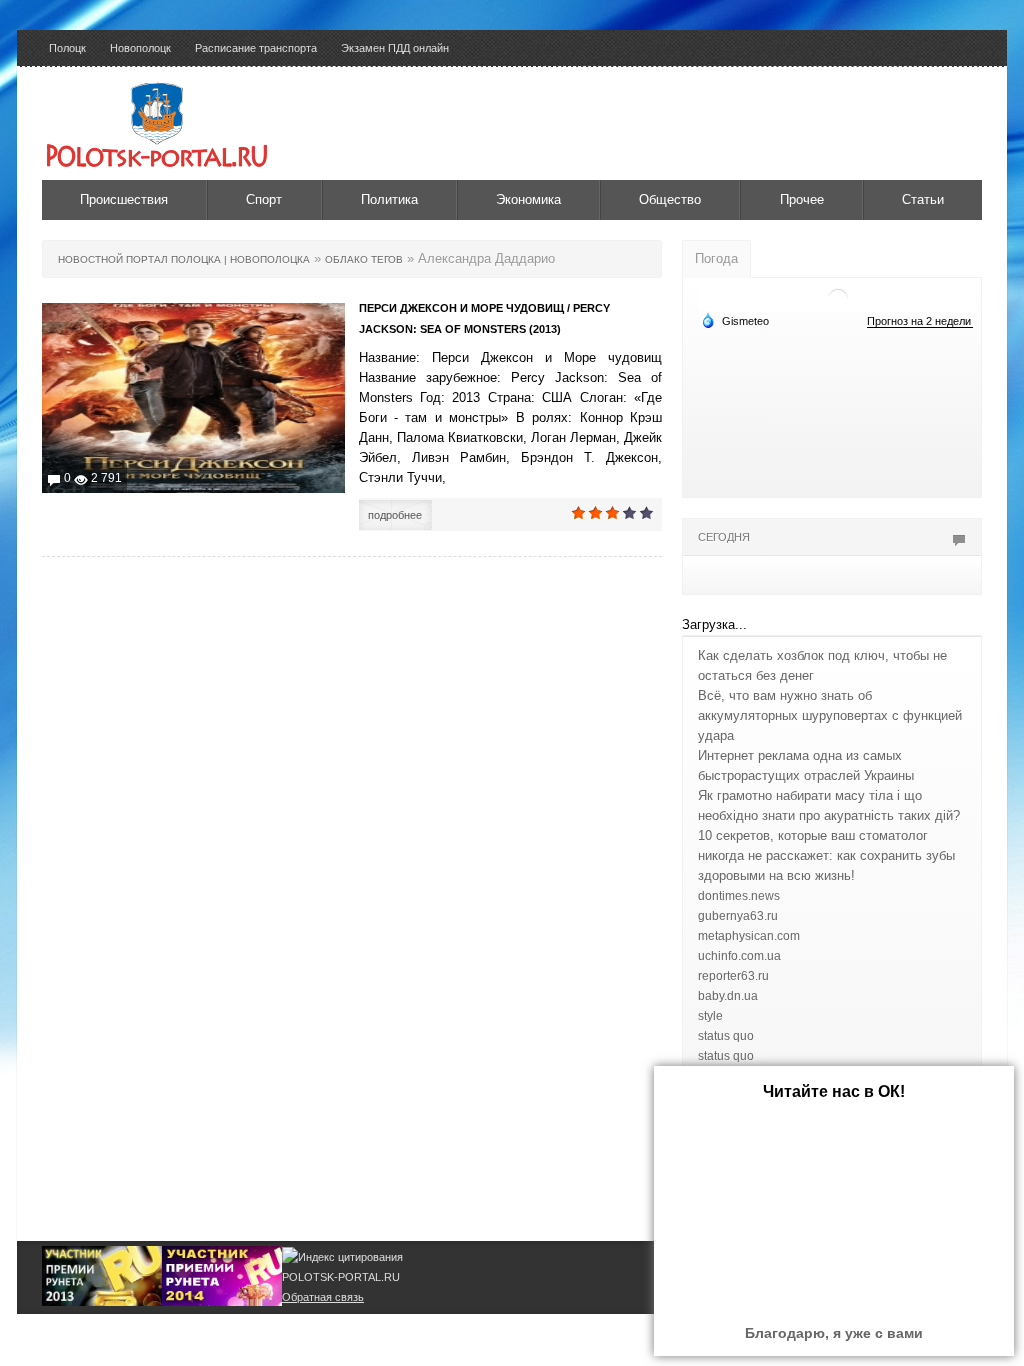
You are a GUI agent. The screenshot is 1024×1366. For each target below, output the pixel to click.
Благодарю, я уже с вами (834, 1333)
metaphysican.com (749, 936)
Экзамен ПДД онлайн (395, 48)
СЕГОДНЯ (724, 537)
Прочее (802, 199)
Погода (716, 258)
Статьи (923, 199)
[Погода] (735, 320)
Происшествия (124, 199)
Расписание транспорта (256, 48)
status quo (726, 1036)
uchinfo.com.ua (739, 956)
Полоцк (67, 48)
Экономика (528, 199)
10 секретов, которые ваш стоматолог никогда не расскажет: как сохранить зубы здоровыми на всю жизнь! (826, 855)
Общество (670, 199)
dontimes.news (739, 896)
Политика (389, 199)
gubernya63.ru (738, 916)
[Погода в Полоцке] (838, 297)
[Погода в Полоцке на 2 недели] (920, 321)
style (710, 1016)
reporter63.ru (733, 976)
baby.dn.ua (728, 996)
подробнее (395, 515)
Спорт (264, 199)
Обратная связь (323, 1297)
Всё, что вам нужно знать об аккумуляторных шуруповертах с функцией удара (830, 715)
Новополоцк (140, 48)
